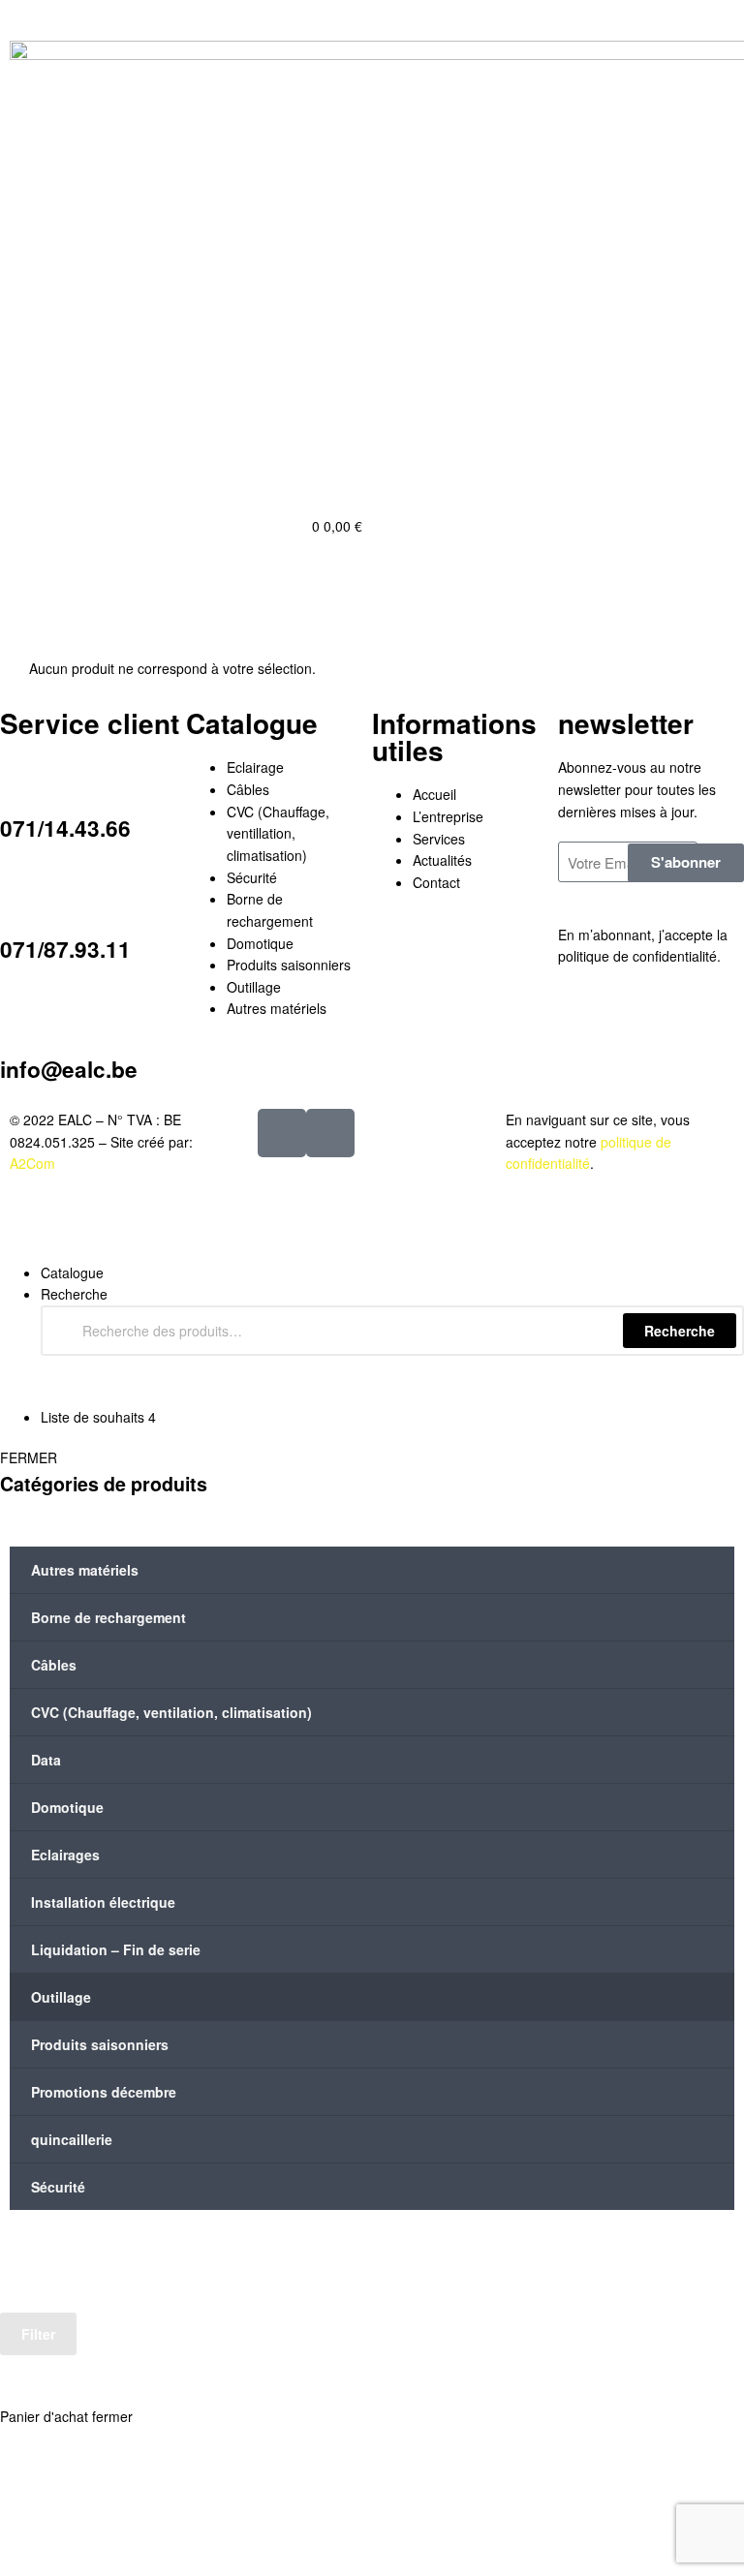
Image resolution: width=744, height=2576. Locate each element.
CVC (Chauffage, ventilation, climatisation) (171, 1712)
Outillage (61, 1997)
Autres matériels (85, 1570)
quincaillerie (72, 2139)
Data (46, 1760)
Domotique (67, 1807)
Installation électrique (103, 1902)
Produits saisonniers (100, 2044)
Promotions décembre (104, 2092)
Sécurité (58, 2187)
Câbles (54, 1665)
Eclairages (65, 1855)
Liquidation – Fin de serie (116, 1949)
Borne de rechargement (108, 1617)
